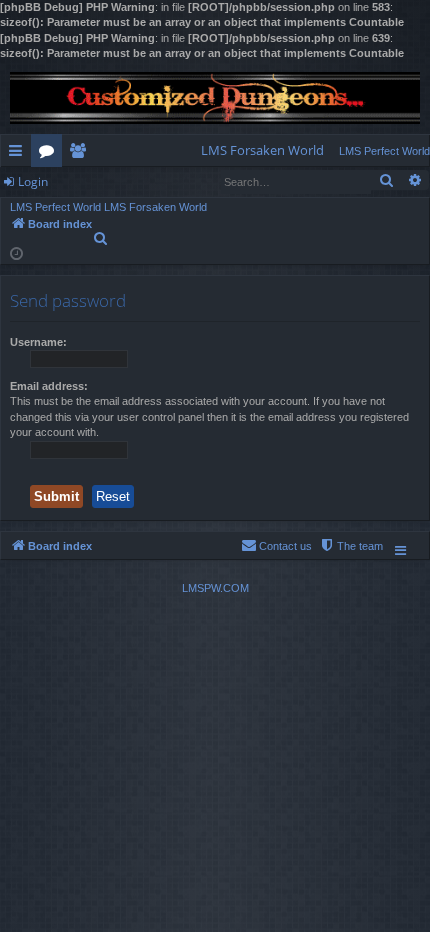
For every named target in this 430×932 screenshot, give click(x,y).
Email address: (49, 386)
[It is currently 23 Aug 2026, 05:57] (16, 252)
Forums (50, 154)
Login (33, 181)
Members (81, 154)
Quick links (19, 154)
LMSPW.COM (215, 588)
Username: (38, 342)
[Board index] (215, 98)
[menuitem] (262, 150)
